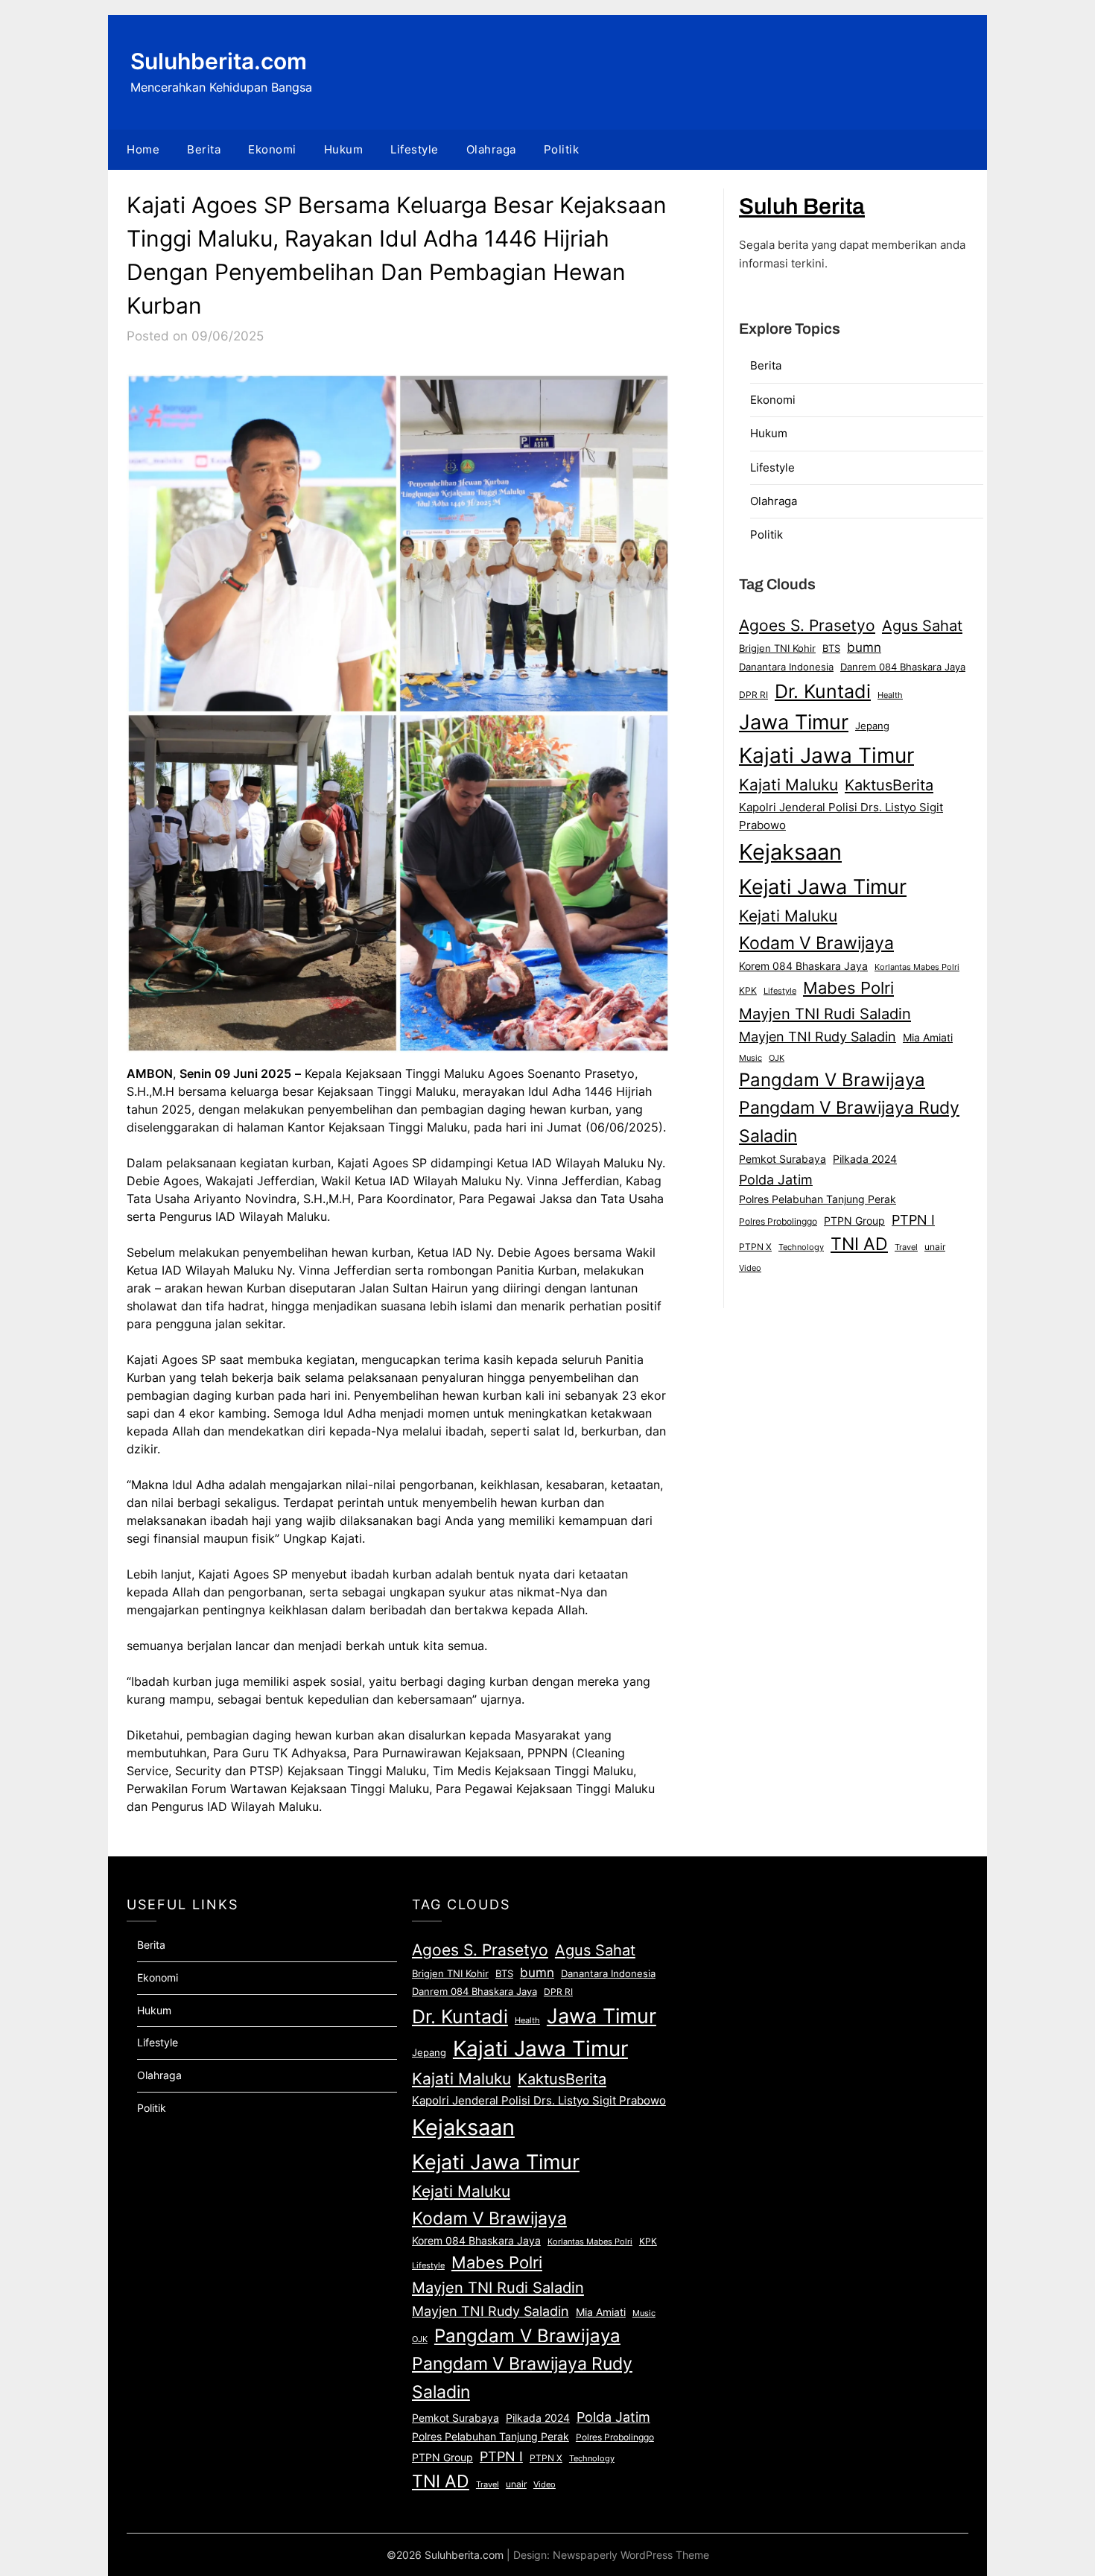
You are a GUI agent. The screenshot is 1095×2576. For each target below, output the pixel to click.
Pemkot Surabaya (783, 1159)
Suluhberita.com (219, 61)
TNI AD (859, 1244)
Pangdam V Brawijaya (832, 1080)
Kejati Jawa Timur (823, 886)
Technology (801, 1247)
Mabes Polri (848, 988)
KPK (748, 990)
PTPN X (755, 1247)
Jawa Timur (794, 722)
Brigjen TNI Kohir (777, 648)
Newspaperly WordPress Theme (631, 2555)
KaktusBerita (889, 785)
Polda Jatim (776, 1179)
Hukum (344, 149)
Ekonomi (272, 149)
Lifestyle (415, 149)
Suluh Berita (802, 206)
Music (750, 1058)
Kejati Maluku (788, 916)
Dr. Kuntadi (823, 691)
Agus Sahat (922, 625)
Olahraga (491, 149)
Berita (204, 149)
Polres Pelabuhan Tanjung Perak (818, 1199)
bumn (864, 647)
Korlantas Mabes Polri (917, 967)
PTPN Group (854, 1221)
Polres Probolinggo (778, 1222)
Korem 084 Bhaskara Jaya (803, 966)
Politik (562, 149)
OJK (777, 1058)
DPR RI (753, 695)
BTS (831, 648)
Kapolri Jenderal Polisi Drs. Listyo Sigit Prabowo (841, 816)
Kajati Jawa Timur (826, 755)
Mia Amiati (928, 1038)
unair (935, 1247)
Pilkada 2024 (865, 1159)
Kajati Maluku (788, 785)
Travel (906, 1247)
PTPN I (913, 1219)
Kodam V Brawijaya (816, 943)
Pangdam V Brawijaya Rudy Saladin (849, 1122)
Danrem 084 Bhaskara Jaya (903, 667)
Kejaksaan (790, 852)
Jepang (872, 726)
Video (750, 1268)
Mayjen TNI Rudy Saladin (818, 1037)
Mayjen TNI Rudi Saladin (825, 1013)
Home (143, 149)
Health (890, 695)
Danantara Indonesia (786, 667)
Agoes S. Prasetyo (807, 625)
